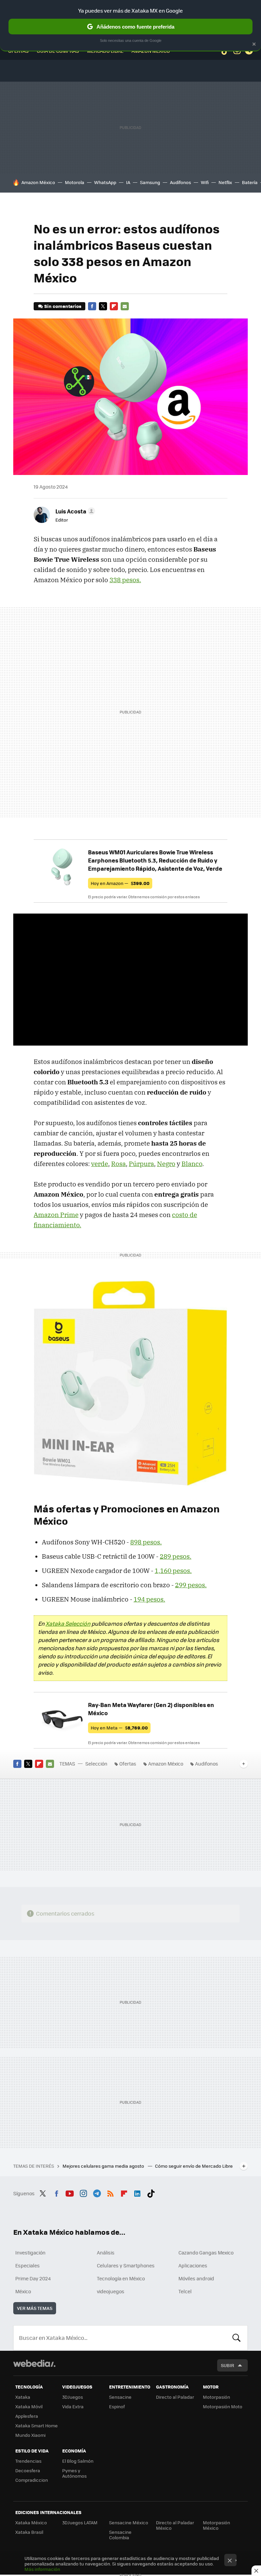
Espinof (117, 2406)
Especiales (28, 2265)
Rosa (118, 1164)
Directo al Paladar (175, 2397)
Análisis (106, 2252)
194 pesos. (149, 1599)
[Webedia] (34, 2363)
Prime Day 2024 (33, 2278)
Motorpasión (216, 2397)
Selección (96, 1763)
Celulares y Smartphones (126, 2265)
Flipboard (114, 306)
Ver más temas (35, 2308)
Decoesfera (28, 2470)
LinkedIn (137, 2193)
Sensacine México (129, 2522)
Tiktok (151, 2193)
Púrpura (141, 1164)
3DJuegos (73, 2397)
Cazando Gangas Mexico (206, 2252)
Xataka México (31, 2522)
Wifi (205, 182)
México (23, 2291)
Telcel (185, 2291)
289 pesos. (176, 1556)
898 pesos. (146, 1542)
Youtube (70, 2193)
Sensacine (120, 2397)
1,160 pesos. (173, 1571)
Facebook (92, 306)
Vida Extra (73, 2406)
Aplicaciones (193, 2265)
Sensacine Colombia (120, 2535)
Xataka (23, 2397)
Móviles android (196, 2278)
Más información (42, 2569)
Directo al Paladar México (175, 2525)
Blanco (192, 1164)
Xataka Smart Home (37, 2425)
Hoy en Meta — (119, 1728)
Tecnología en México (121, 2278)
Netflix (225, 182)
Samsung (150, 182)
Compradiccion (32, 2480)
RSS (110, 2193)
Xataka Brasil (29, 2532)
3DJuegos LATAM (80, 2522)
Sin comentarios (63, 306)
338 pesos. (125, 580)
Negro (166, 1164)
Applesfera (27, 2416)
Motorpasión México (216, 2525)
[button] (74, 511)
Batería (250, 182)
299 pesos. (191, 1585)
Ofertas (128, 1763)
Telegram (97, 2193)
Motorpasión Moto (223, 2406)
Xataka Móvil (29, 2406)
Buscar (237, 2338)
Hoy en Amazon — (120, 883)
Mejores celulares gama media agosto (104, 2166)
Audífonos (180, 182)
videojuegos (111, 2291)
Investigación (30, 2252)
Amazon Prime (56, 1215)
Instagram (83, 2193)
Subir (228, 2365)
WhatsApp (105, 182)
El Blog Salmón (78, 2461)
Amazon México (38, 182)
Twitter (103, 306)
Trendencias (28, 2461)
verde (100, 1164)
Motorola (75, 182)
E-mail (125, 306)
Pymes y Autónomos (74, 2473)
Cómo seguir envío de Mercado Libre (194, 2166)
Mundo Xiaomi (30, 2435)
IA (128, 182)
